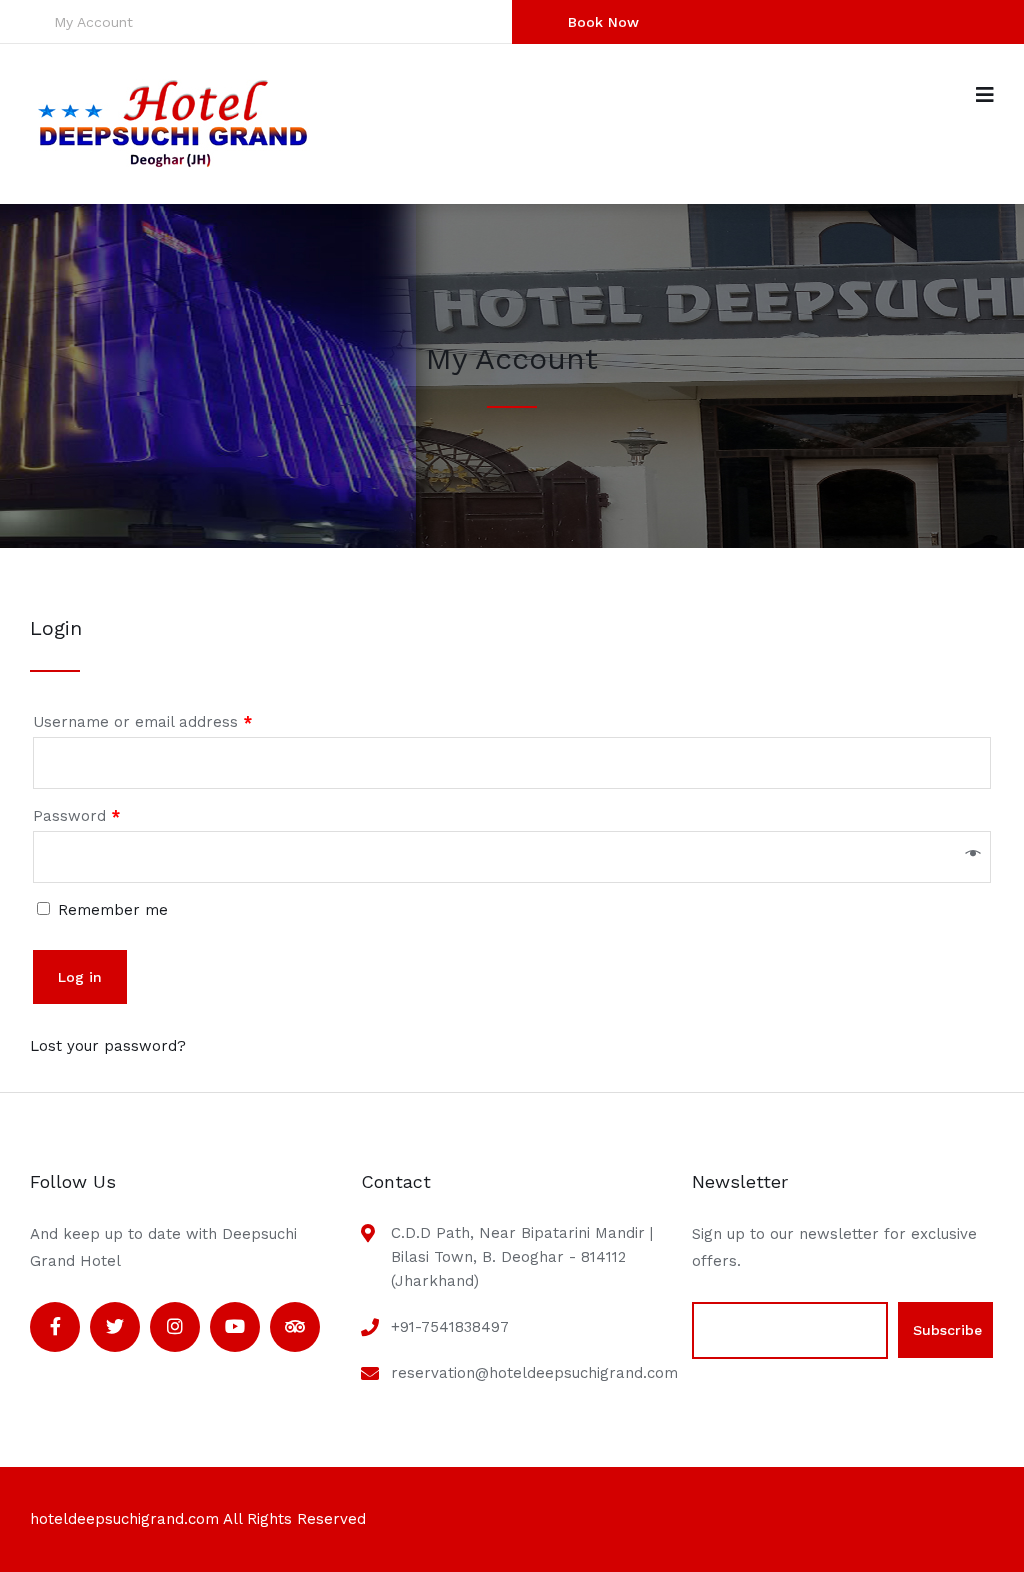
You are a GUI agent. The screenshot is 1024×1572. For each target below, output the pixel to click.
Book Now (603, 22)
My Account (93, 22)
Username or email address (142, 722)
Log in (80, 977)
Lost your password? (108, 1046)
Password (76, 816)
